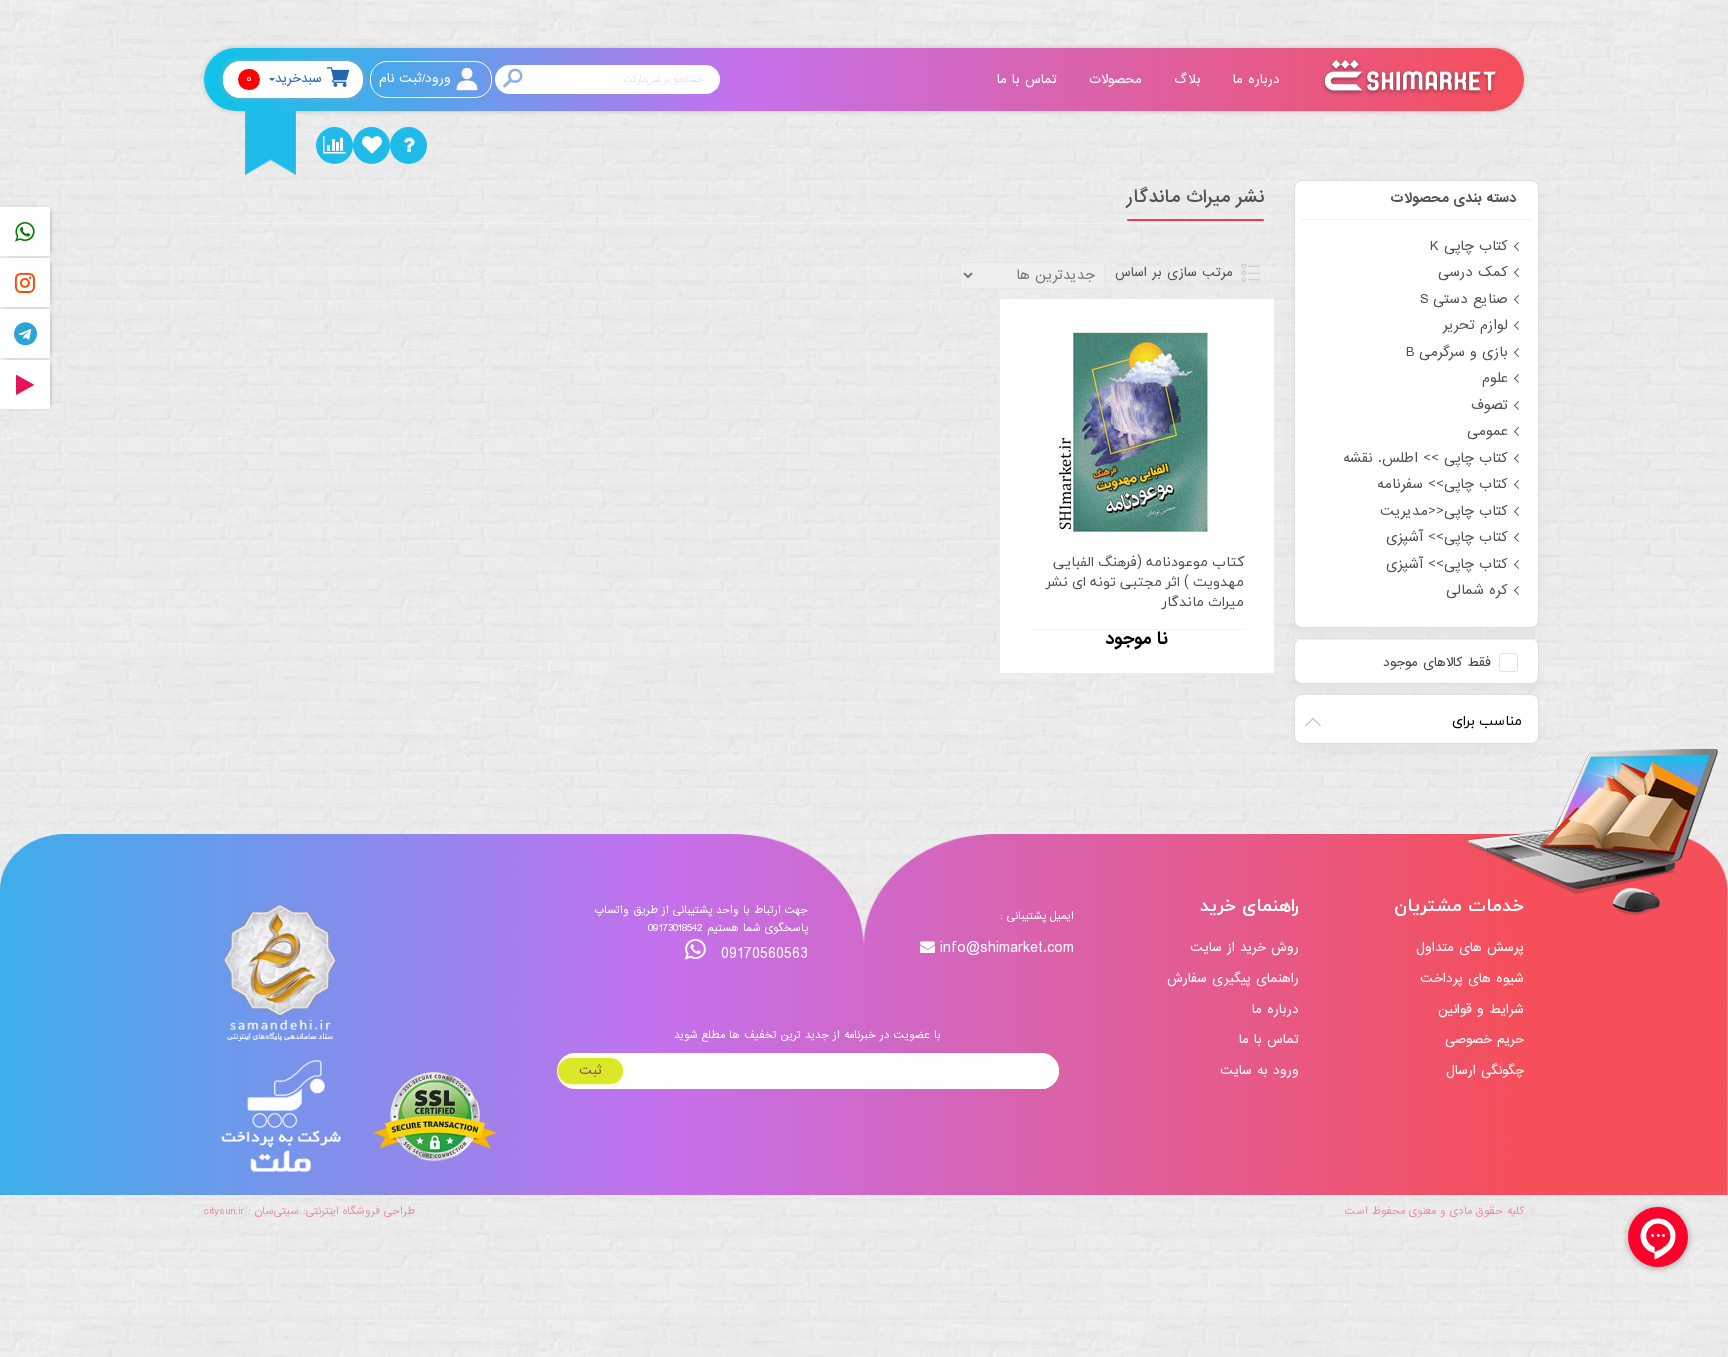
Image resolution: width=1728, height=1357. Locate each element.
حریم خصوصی (1484, 1039)
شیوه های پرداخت (1472, 978)
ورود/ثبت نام (415, 78)
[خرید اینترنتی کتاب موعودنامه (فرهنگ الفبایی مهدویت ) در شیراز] (1137, 429)
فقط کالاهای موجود (1437, 663)
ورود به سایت (1259, 1070)
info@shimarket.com (1007, 948)
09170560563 (762, 953)
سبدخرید (284, 78)
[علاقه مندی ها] (371, 145)
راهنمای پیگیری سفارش (1233, 978)
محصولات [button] (1118, 79)
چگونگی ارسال (1485, 1070)
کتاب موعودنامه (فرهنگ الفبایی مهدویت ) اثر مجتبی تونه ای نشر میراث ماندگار (1145, 582)
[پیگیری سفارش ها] (334, 145)
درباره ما (1259, 79)
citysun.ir (224, 1211)
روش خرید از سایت (1244, 947)
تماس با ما (1029, 79)
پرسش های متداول (1470, 947)
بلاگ (1190, 79)
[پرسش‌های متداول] (408, 145)
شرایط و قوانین (1481, 1009)
